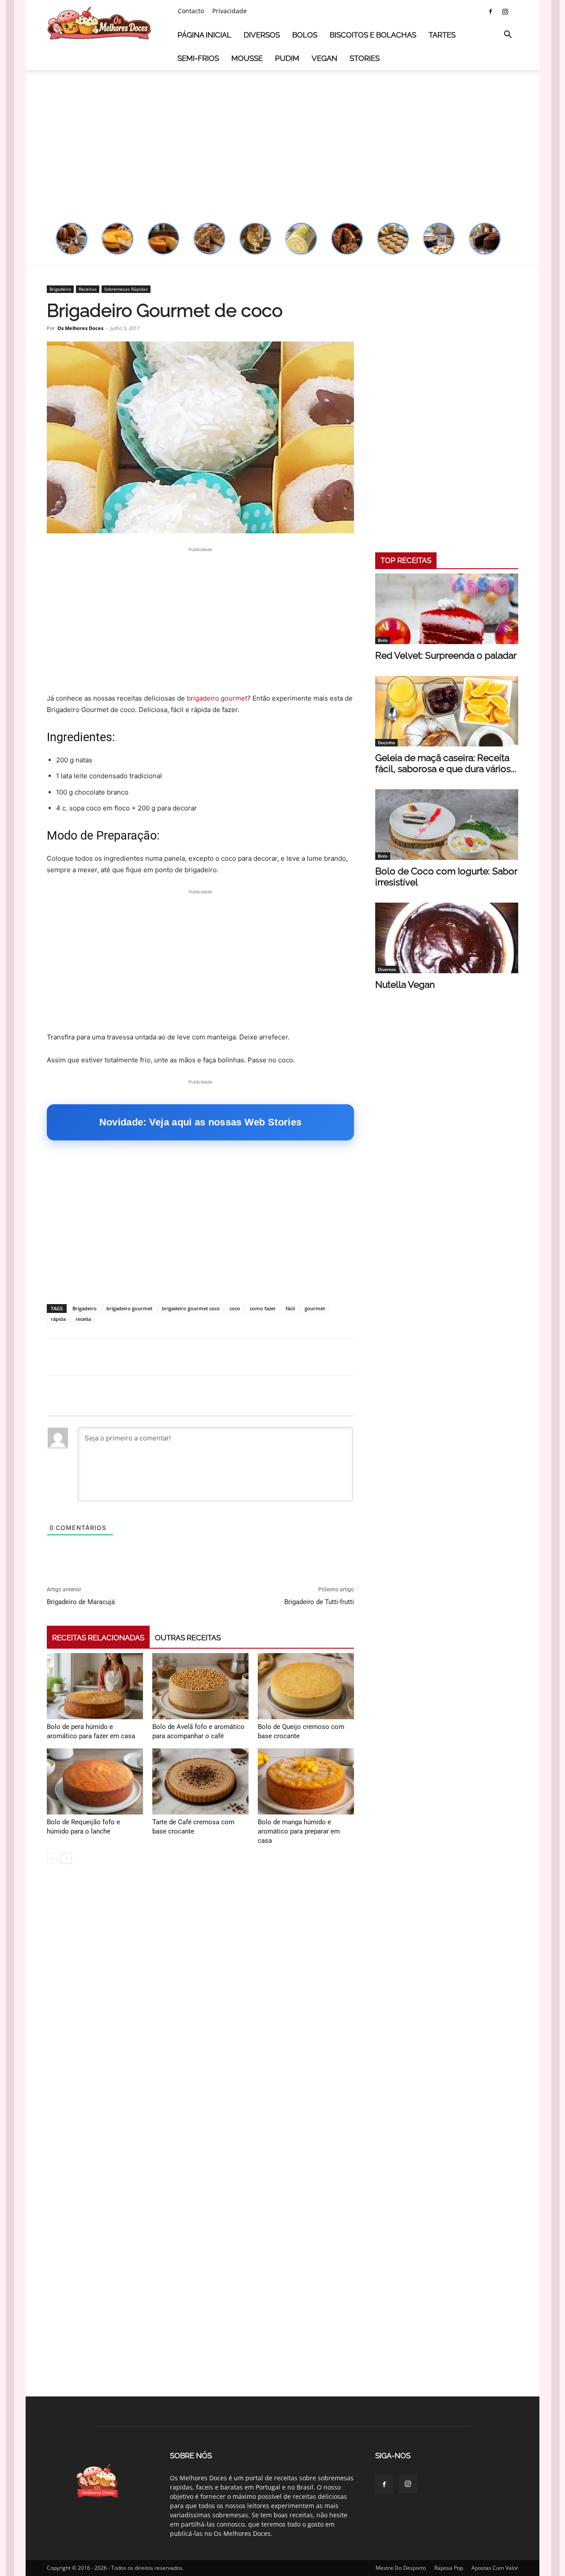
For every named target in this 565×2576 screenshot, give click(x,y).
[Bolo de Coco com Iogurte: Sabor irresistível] (447, 825)
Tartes (442, 35)
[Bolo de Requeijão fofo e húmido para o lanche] (95, 1781)
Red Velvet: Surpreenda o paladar (446, 655)
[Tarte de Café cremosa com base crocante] (200, 1781)
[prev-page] (52, 1858)
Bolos (305, 35)
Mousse (247, 58)
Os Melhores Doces (80, 328)
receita (83, 1319)
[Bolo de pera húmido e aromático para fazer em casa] (95, 1686)
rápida (58, 1319)
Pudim (287, 58)
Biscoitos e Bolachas (373, 35)
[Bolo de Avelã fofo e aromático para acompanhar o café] (200, 1686)
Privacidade (230, 11)
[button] (508, 36)
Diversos (262, 35)
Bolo (383, 640)
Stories (365, 58)
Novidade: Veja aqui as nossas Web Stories (200, 1122)
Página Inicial (204, 35)
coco (235, 1308)
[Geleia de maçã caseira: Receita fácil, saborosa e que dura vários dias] (447, 711)
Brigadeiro (60, 289)
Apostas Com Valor (495, 2568)
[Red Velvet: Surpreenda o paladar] (447, 609)
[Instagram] (505, 11)
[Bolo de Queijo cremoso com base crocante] (306, 1686)
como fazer (263, 1308)
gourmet (315, 1308)
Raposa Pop (449, 2568)
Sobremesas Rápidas (126, 289)
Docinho (386, 742)
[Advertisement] (282, 142)
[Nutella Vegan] (447, 938)
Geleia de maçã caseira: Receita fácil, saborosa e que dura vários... (446, 763)
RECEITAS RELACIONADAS (98, 1638)
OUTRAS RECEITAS (188, 1638)
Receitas (88, 289)
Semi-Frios (198, 58)
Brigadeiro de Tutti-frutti (319, 1602)
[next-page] (66, 1858)
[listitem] (72, 239)
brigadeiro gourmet (217, 698)
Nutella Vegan (405, 984)
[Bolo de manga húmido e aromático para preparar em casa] (306, 1781)
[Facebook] (490, 11)
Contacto (191, 11)
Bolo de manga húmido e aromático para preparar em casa (299, 1831)
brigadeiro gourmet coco (191, 1308)
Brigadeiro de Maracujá (81, 1602)
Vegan (324, 58)
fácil (290, 1308)
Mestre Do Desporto (401, 2568)
